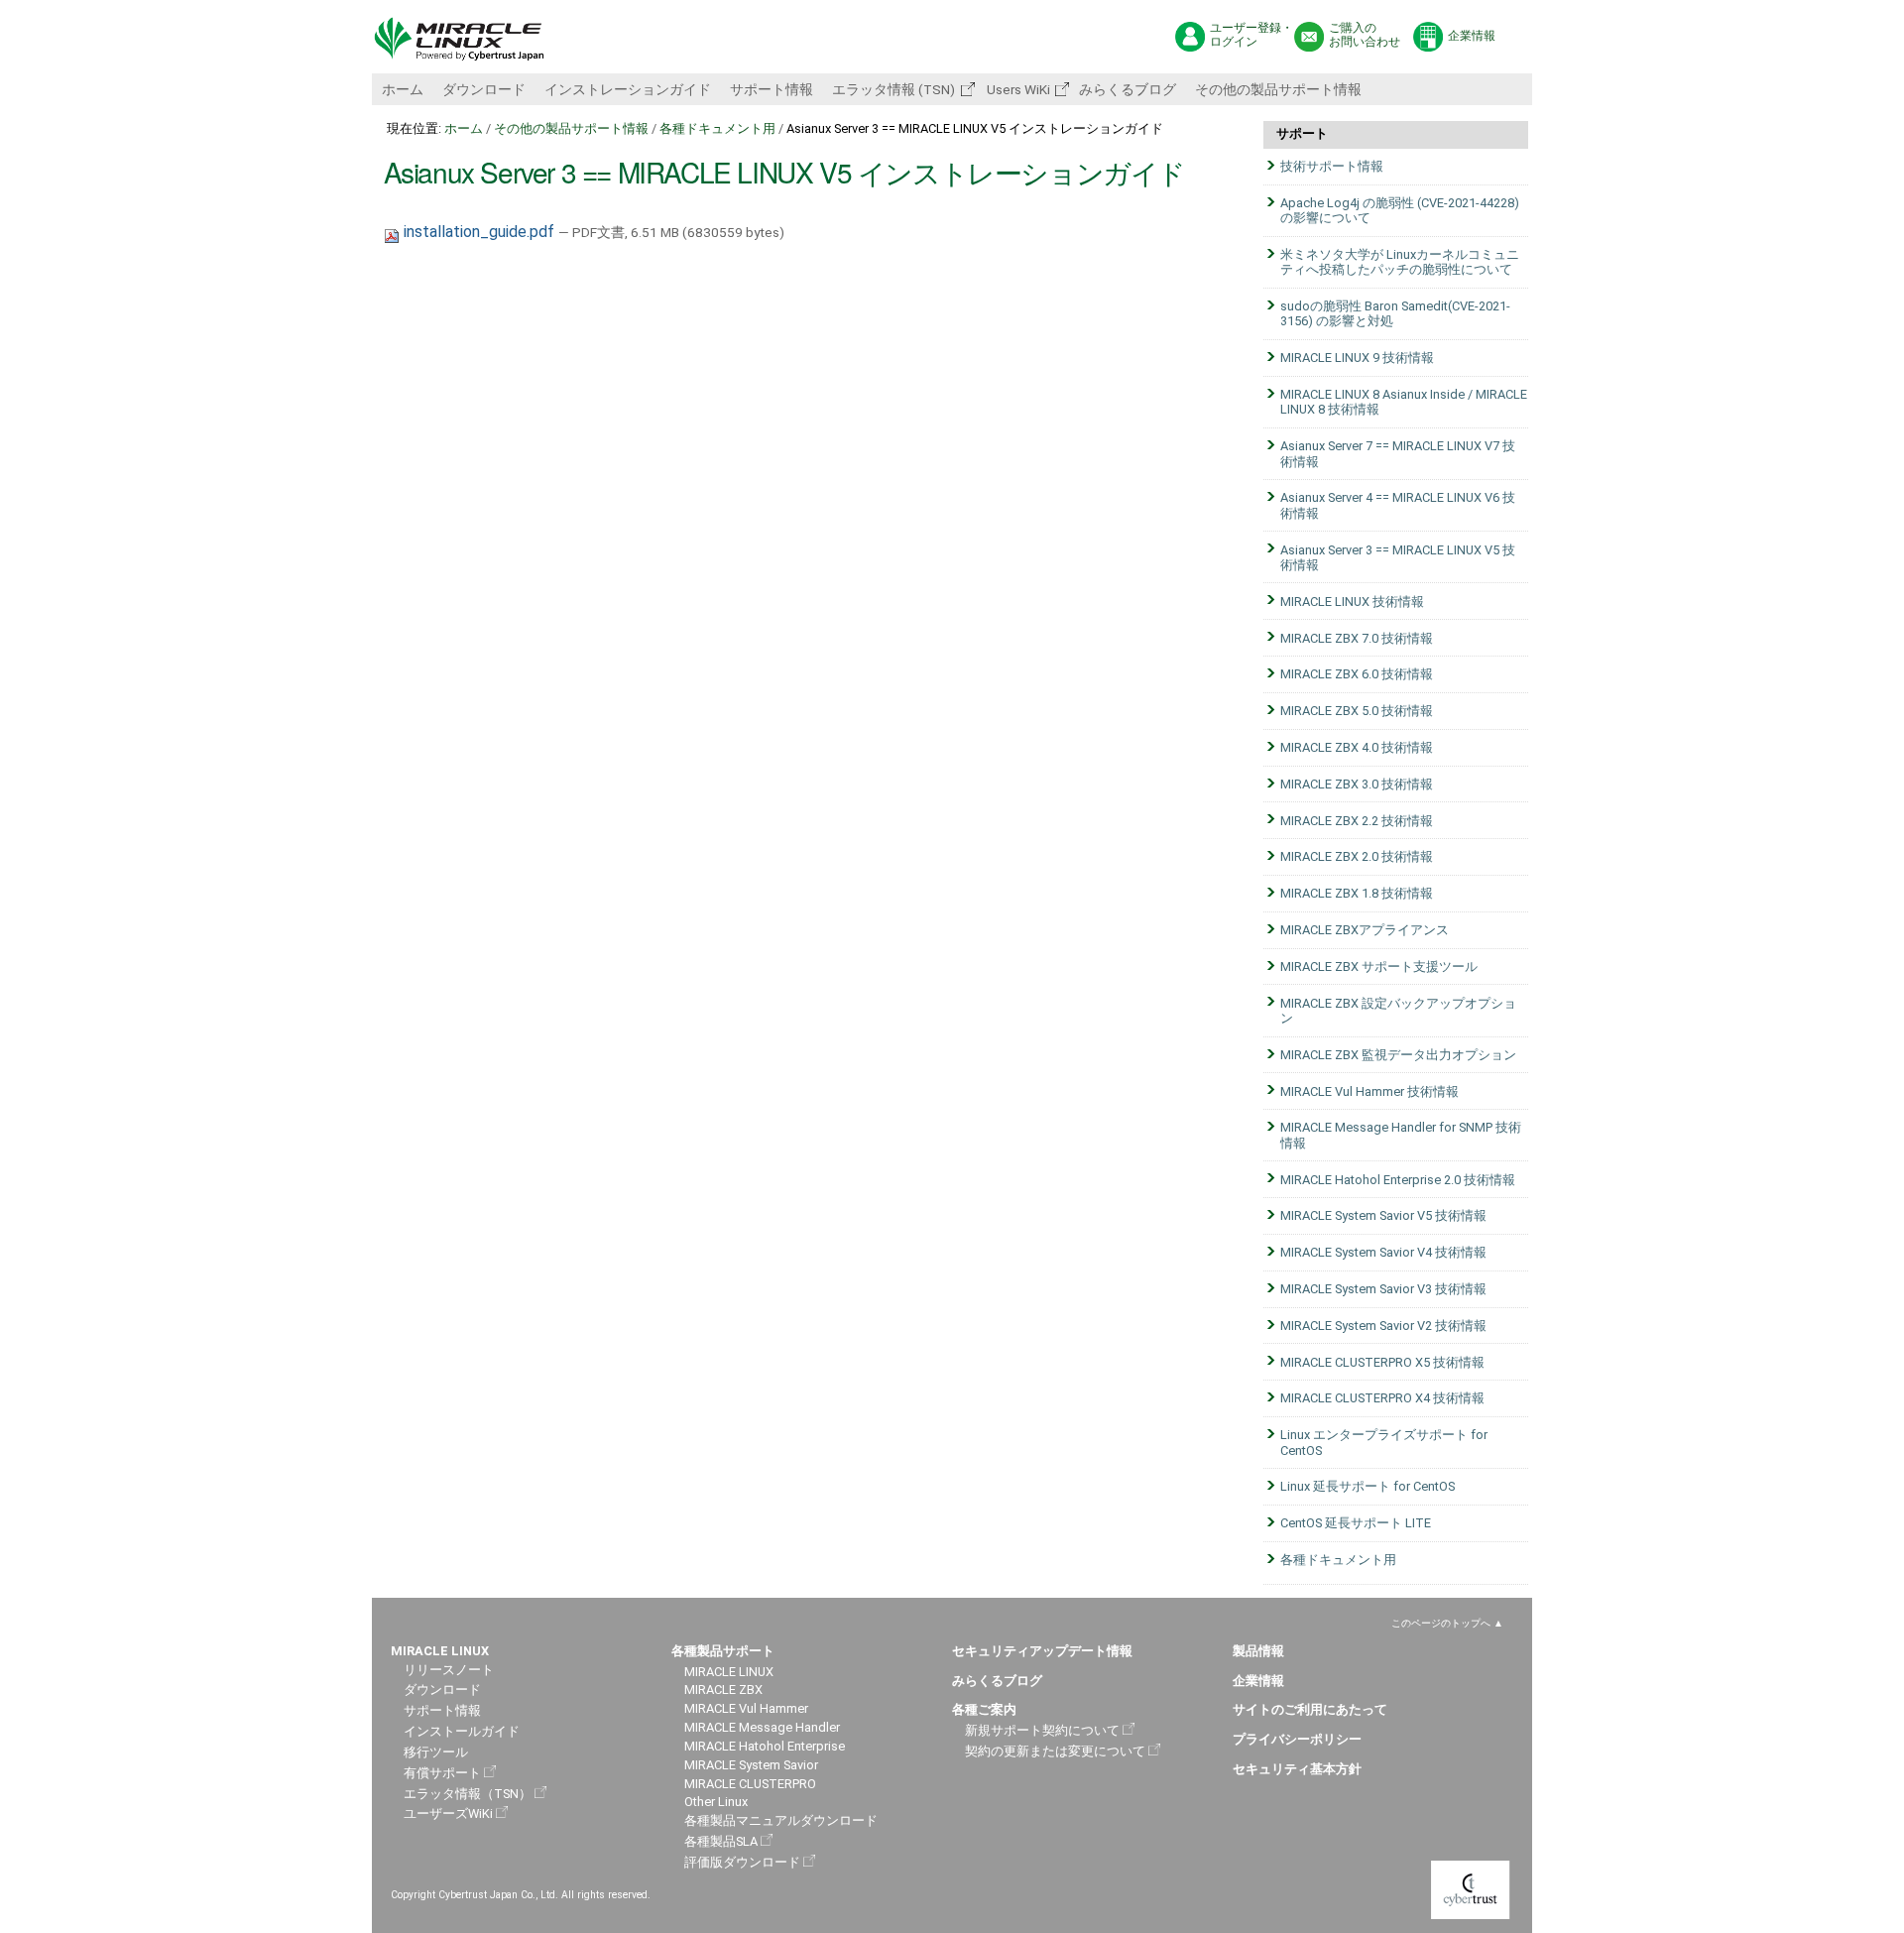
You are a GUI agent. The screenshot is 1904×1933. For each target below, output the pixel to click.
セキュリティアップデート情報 (1042, 1651)
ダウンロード (484, 89)
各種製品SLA (721, 1841)
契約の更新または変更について (1055, 1751)
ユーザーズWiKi (448, 1813)
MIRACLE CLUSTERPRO (750, 1784)
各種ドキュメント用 (717, 128)
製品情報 (1258, 1651)
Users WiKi (1017, 89)
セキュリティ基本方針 (1297, 1769)
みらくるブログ (1128, 89)
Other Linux (716, 1802)
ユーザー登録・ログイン (1251, 35)
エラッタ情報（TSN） (468, 1794)
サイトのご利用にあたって (1310, 1709)
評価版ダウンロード (742, 1862)
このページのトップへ (1441, 1623)
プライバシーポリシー (1297, 1739)
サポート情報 (772, 89)
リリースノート (449, 1670)
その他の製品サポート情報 (1278, 89)
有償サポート (442, 1773)
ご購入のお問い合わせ (1365, 35)
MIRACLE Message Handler (762, 1727)
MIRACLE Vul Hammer (746, 1708)
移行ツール (436, 1752)
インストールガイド (462, 1731)
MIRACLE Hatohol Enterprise (765, 1746)
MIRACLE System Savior (751, 1765)
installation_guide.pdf (479, 232)
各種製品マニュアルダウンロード (781, 1820)
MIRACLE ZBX (723, 1690)
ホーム (403, 89)
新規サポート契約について (1042, 1730)
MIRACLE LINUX (729, 1672)
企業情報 (1472, 36)
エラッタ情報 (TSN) (893, 89)
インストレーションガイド (628, 89)
